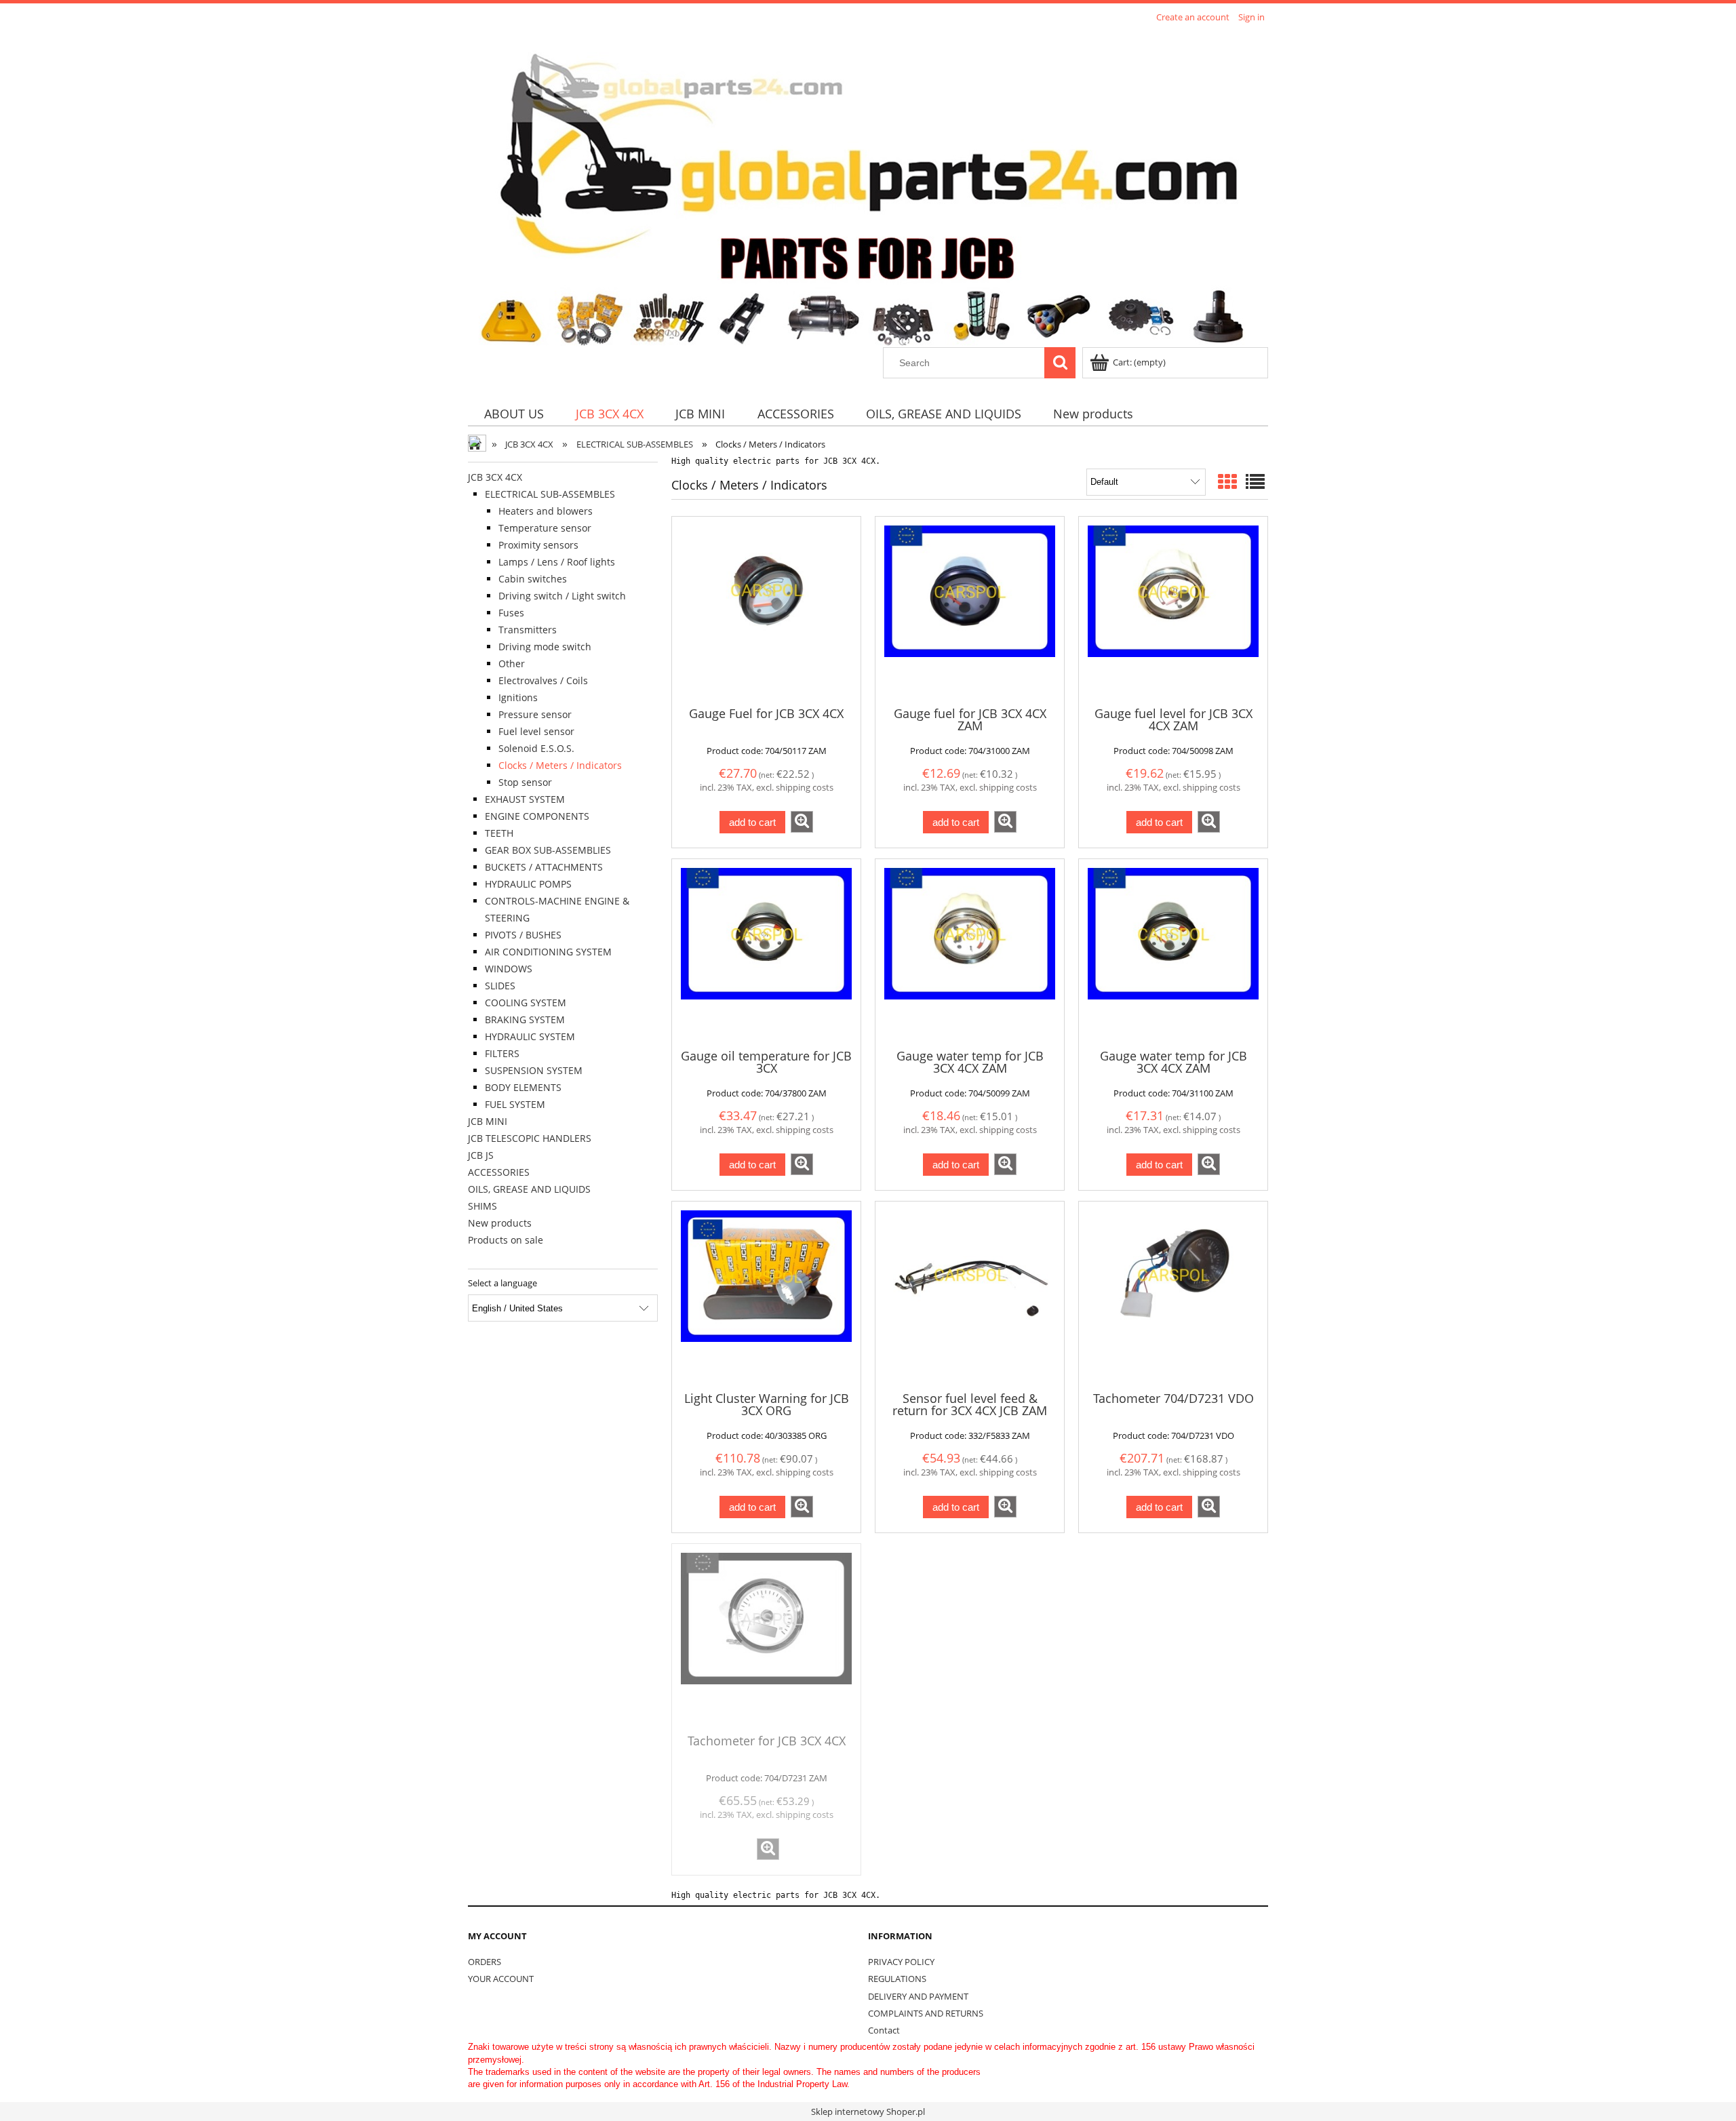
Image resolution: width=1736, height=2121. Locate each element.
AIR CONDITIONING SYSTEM (548, 952)
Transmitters (528, 630)
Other (512, 663)
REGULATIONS (897, 1979)
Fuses (511, 613)
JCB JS (481, 1155)
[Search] (1060, 363)
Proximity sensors (538, 545)
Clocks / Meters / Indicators (560, 765)
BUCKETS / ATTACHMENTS (544, 867)
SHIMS (482, 1206)
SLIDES (500, 986)
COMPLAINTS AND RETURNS (926, 2013)
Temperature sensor (545, 528)
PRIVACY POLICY (901, 1962)
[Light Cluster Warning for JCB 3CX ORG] (766, 1295)
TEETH (499, 833)
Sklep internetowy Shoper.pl (868, 2112)
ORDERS (485, 1962)
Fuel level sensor (536, 731)
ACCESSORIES (499, 1172)
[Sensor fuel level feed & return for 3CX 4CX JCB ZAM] (970, 1295)
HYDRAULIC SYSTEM (530, 1036)
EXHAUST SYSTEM (525, 799)
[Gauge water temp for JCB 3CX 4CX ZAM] (970, 953)
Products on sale (506, 1240)
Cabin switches (533, 579)
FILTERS (502, 1053)
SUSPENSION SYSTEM (534, 1070)
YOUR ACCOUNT (501, 1979)
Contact (884, 2030)
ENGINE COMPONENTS (537, 816)
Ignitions (518, 697)
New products (500, 1223)
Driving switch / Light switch (562, 596)
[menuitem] (514, 414)
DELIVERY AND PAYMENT (918, 1996)
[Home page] (863, 186)
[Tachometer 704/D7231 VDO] (1173, 1295)
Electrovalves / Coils (543, 680)
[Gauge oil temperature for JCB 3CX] (766, 953)
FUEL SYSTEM (515, 1104)
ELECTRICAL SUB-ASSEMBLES (550, 494)
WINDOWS (509, 969)
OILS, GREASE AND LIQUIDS (529, 1189)
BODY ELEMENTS (523, 1087)
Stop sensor (525, 782)
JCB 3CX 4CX (495, 477)
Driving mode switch (545, 647)
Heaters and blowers (546, 511)
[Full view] (1255, 481)
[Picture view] (1227, 481)
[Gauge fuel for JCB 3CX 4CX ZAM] (970, 610)
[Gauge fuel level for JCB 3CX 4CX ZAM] (1173, 610)
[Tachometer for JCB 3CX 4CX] (766, 1638)
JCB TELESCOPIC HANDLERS (530, 1138)
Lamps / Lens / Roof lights (557, 562)
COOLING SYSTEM (526, 1003)
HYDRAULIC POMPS (528, 884)
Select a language (502, 1283)
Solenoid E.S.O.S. (536, 748)
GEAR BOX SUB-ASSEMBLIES (548, 850)
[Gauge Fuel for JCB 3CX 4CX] (766, 610)
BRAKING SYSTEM (525, 1019)
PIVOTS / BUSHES (523, 935)
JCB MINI (488, 1121)
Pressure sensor (535, 714)
